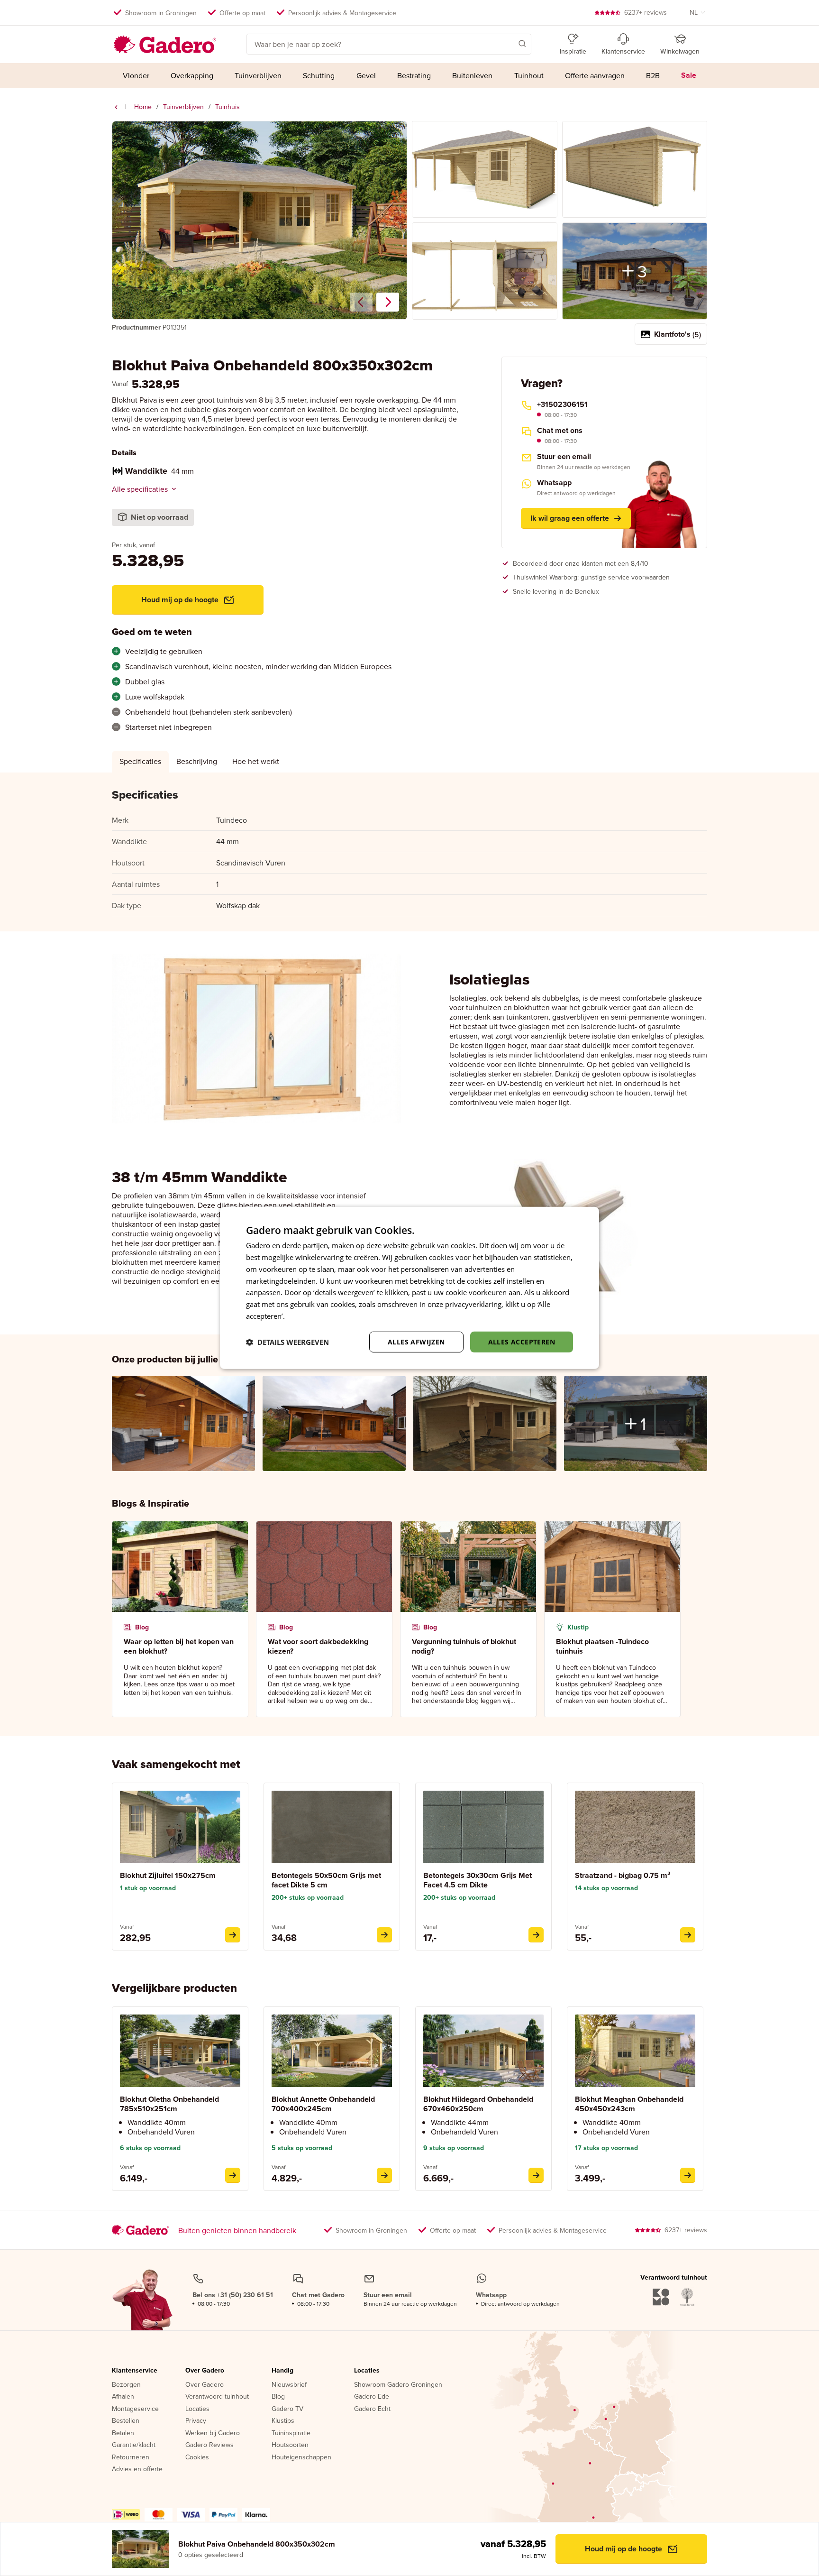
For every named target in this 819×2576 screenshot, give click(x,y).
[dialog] (409, 1288)
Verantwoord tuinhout (217, 2397)
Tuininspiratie (291, 2433)
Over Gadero (205, 2371)
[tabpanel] (409, 852)
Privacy (196, 2421)
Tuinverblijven (183, 107)
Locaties (197, 2409)
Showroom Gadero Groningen (398, 2385)
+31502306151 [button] (562, 405)
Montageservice (135, 2409)
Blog (278, 2397)
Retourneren (131, 2457)
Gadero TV (287, 2409)
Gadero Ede (372, 2397)
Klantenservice (135, 2371)
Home (143, 107)
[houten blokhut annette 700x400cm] (384, 2175)
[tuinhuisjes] (116, 107)
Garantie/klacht (134, 2445)
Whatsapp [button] (554, 483)
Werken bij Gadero (213, 2433)
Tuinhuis (227, 107)
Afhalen (123, 2397)
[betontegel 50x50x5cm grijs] (384, 1935)
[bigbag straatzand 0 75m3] (688, 1935)
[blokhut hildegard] (536, 2175)
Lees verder (306, 1316)
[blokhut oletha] (233, 2175)
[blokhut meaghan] (688, 2175)
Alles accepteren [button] (522, 1341)
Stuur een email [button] (564, 457)
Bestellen (126, 2421)
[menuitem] (136, 75)
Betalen (123, 2433)
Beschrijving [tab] (197, 761)
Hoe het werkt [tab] (256, 761)
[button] (509, 43)
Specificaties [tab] (140, 761)
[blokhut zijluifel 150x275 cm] (233, 1935)
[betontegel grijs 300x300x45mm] (536, 1935)
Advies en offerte (137, 2469)
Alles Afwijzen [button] (416, 1341)
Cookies (197, 2457)
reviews (646, 12)
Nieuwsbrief (289, 2385)
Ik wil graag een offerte (570, 518)
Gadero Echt (372, 2409)
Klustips (283, 2421)
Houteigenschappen (301, 2457)
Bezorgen (126, 2385)
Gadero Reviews (209, 2445)
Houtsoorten (290, 2445)
